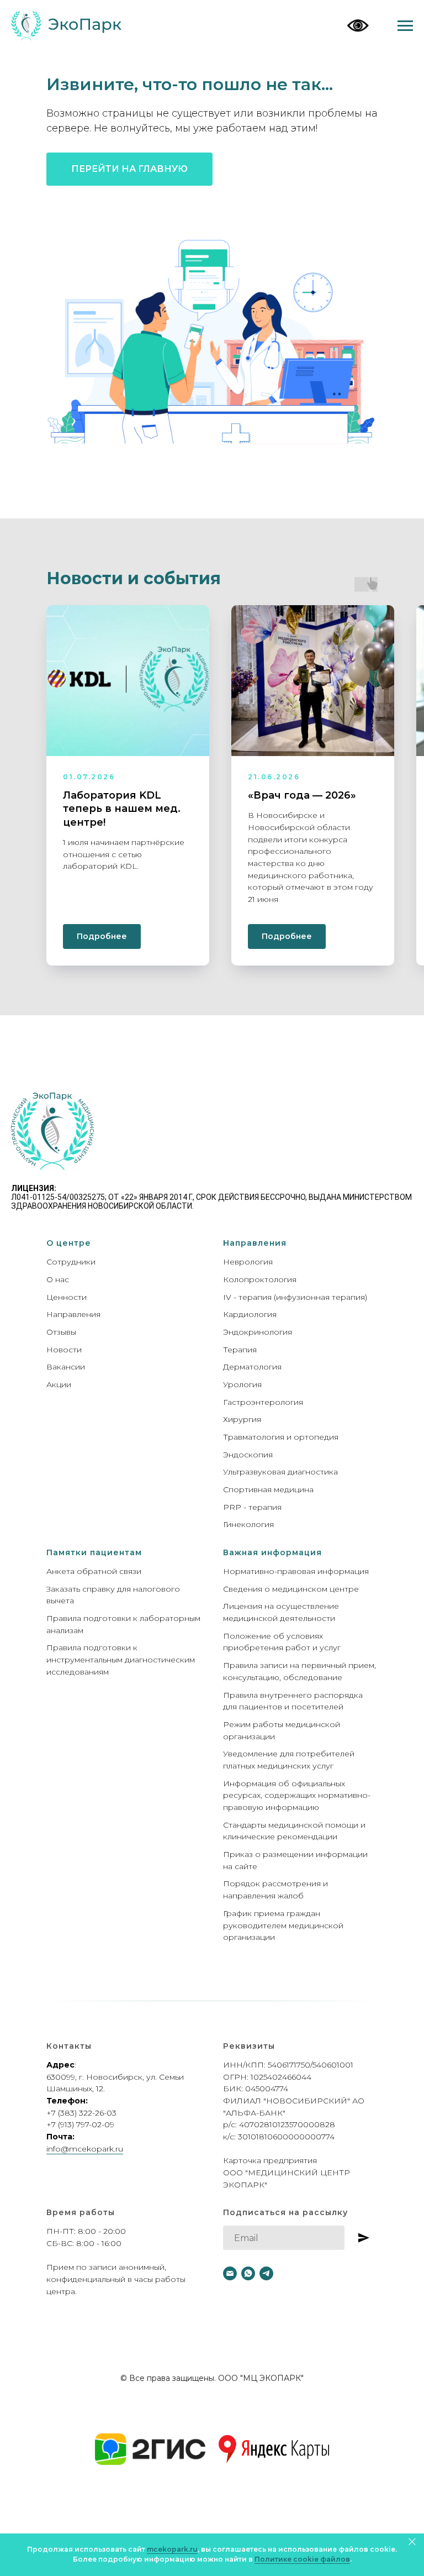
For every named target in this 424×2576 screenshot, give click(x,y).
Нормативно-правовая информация (296, 1571)
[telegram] (266, 2273)
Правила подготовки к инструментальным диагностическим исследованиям (121, 1659)
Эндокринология (258, 1332)
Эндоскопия (248, 1455)
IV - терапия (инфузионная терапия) (295, 1297)
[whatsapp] (248, 2273)
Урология (242, 1384)
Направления (73, 1314)
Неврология (248, 1262)
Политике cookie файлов (302, 2559)
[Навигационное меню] (405, 26)
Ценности (67, 1297)
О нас (58, 1279)
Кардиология (250, 1314)
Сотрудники (71, 1262)
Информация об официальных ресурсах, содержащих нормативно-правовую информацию (297, 1795)
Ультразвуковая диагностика (280, 1472)
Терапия (240, 1350)
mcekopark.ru (172, 2549)
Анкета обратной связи (94, 1571)
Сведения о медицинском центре (291, 1589)
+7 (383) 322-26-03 (81, 2113)
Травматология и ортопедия (281, 1437)
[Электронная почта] (230, 2273)
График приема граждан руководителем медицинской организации (283, 1925)
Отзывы (61, 1332)
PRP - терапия (252, 1507)
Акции (59, 1384)
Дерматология (252, 1367)
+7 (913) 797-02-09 (80, 2124)
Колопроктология (260, 1279)
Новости (64, 1350)
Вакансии (66, 1367)
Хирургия (242, 1419)
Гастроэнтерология (263, 1402)
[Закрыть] (412, 2541)
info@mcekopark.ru (85, 2149)
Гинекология (248, 1524)
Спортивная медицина (268, 1489)
